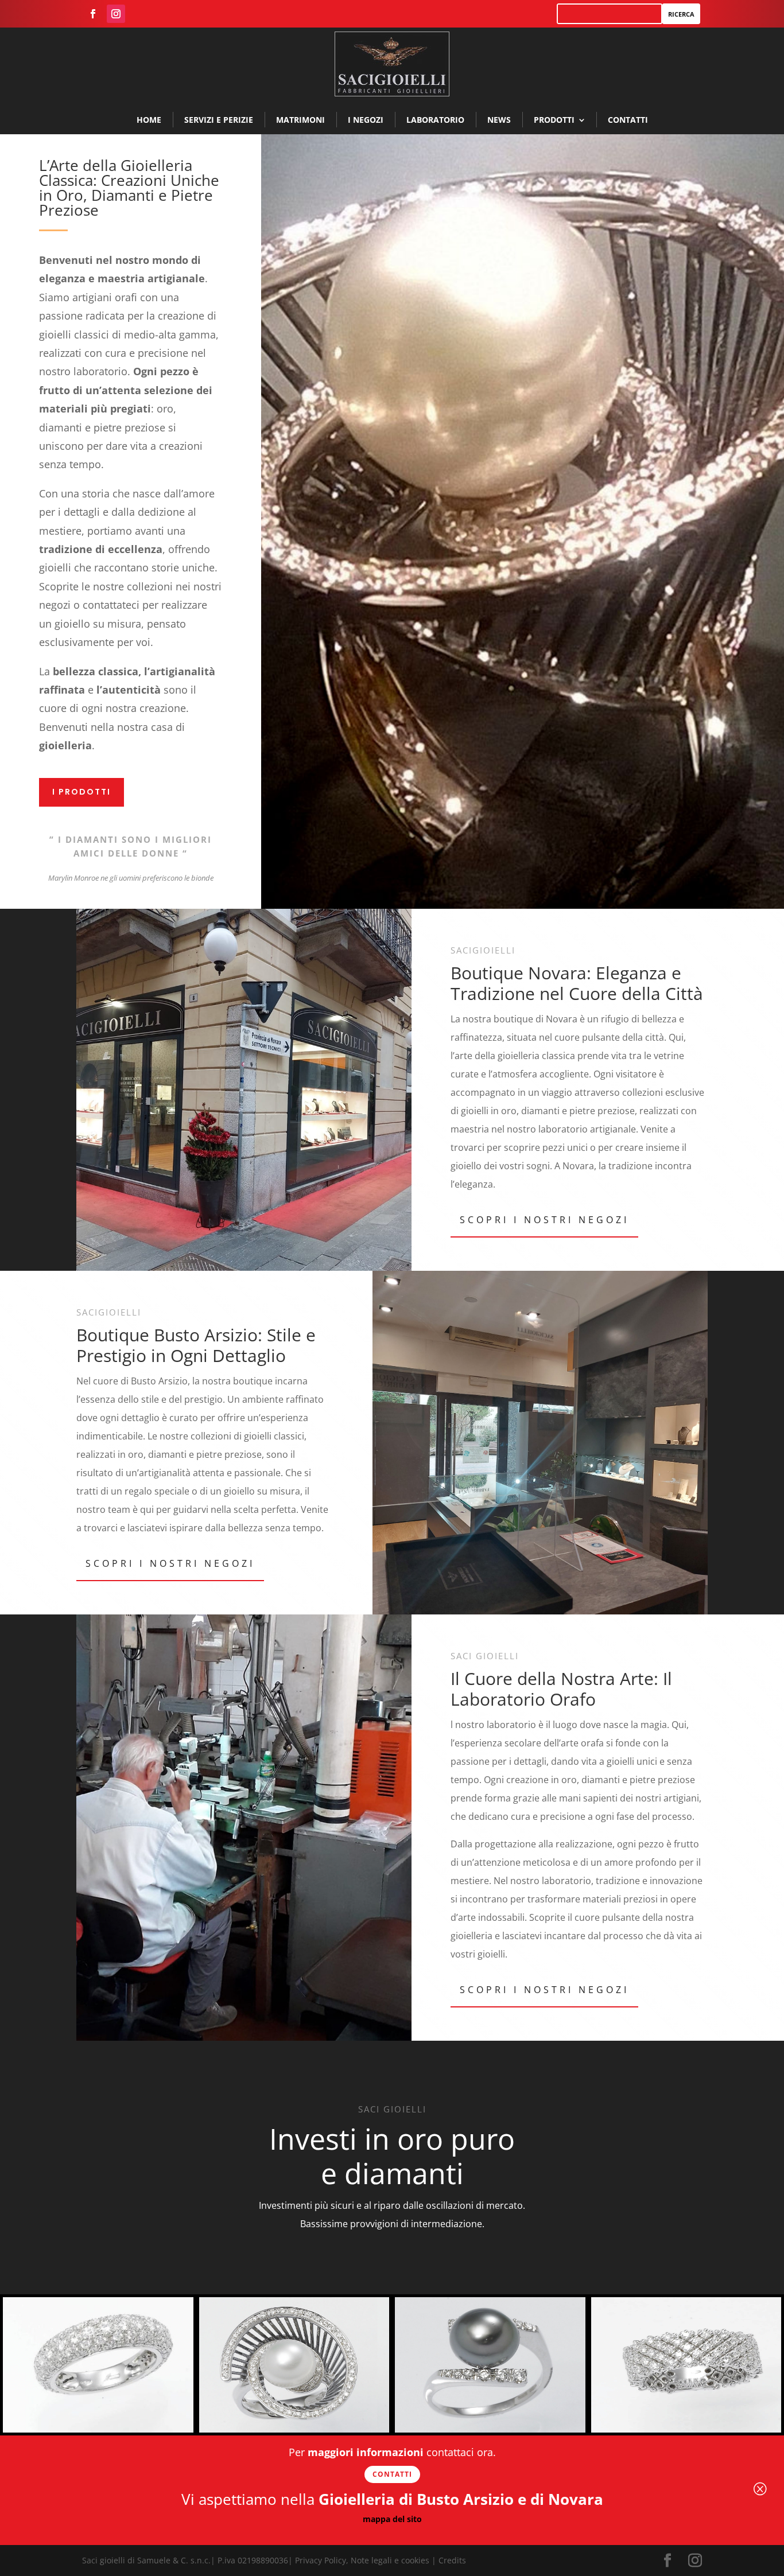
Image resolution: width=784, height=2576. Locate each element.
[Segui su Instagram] (116, 14)
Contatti (628, 120)
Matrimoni (300, 120)
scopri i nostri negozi (544, 1220)
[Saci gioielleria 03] (490, 2429)
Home (149, 120)
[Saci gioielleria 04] (294, 2429)
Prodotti (554, 120)
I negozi (366, 120)
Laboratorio (435, 120)
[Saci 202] (686, 2429)
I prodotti (81, 792)
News (499, 120)
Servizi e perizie (219, 120)
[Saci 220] (98, 2429)
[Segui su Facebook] (93, 14)
